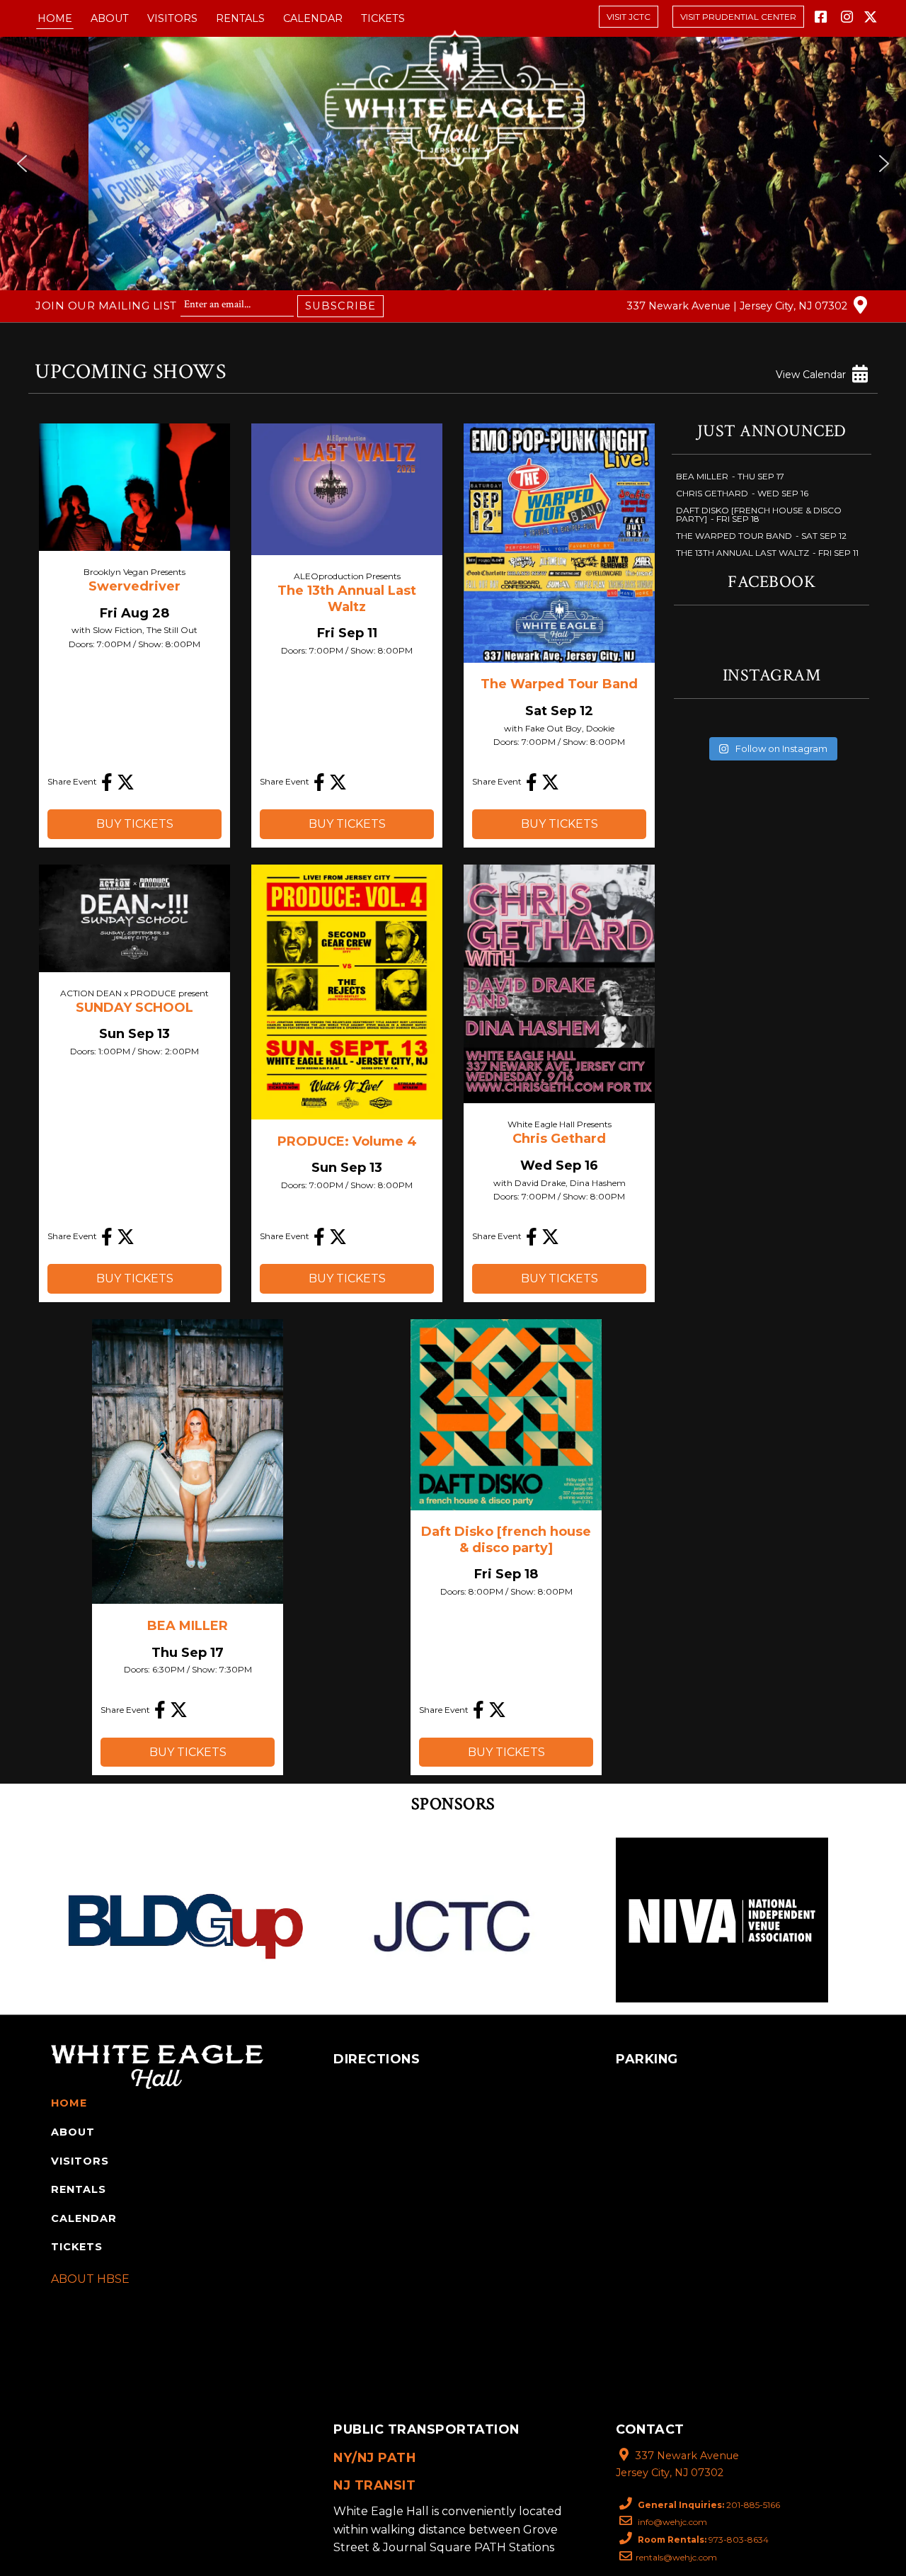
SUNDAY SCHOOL (134, 1008)
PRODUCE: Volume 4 (347, 1141)
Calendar (313, 18)
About (110, 18)
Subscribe (340, 306)
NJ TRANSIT (374, 2485)
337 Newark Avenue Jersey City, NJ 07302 (677, 2464)
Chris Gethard (559, 1139)
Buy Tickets (135, 824)
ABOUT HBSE (90, 2279)
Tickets (383, 18)
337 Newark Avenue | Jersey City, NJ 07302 (738, 307)
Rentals (240, 18)
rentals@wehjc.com (676, 2557)
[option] (184, 1920)
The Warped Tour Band (559, 684)
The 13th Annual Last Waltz (347, 599)
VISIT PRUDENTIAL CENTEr (738, 17)
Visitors (172, 18)
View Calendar (812, 375)
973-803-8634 (703, 2540)
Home (55, 18)
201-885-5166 (709, 2505)
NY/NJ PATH (374, 2457)
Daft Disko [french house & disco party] (506, 1540)
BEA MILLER (188, 1626)
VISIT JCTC (629, 17)
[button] (22, 164)
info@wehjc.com (671, 2522)
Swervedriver (134, 586)
